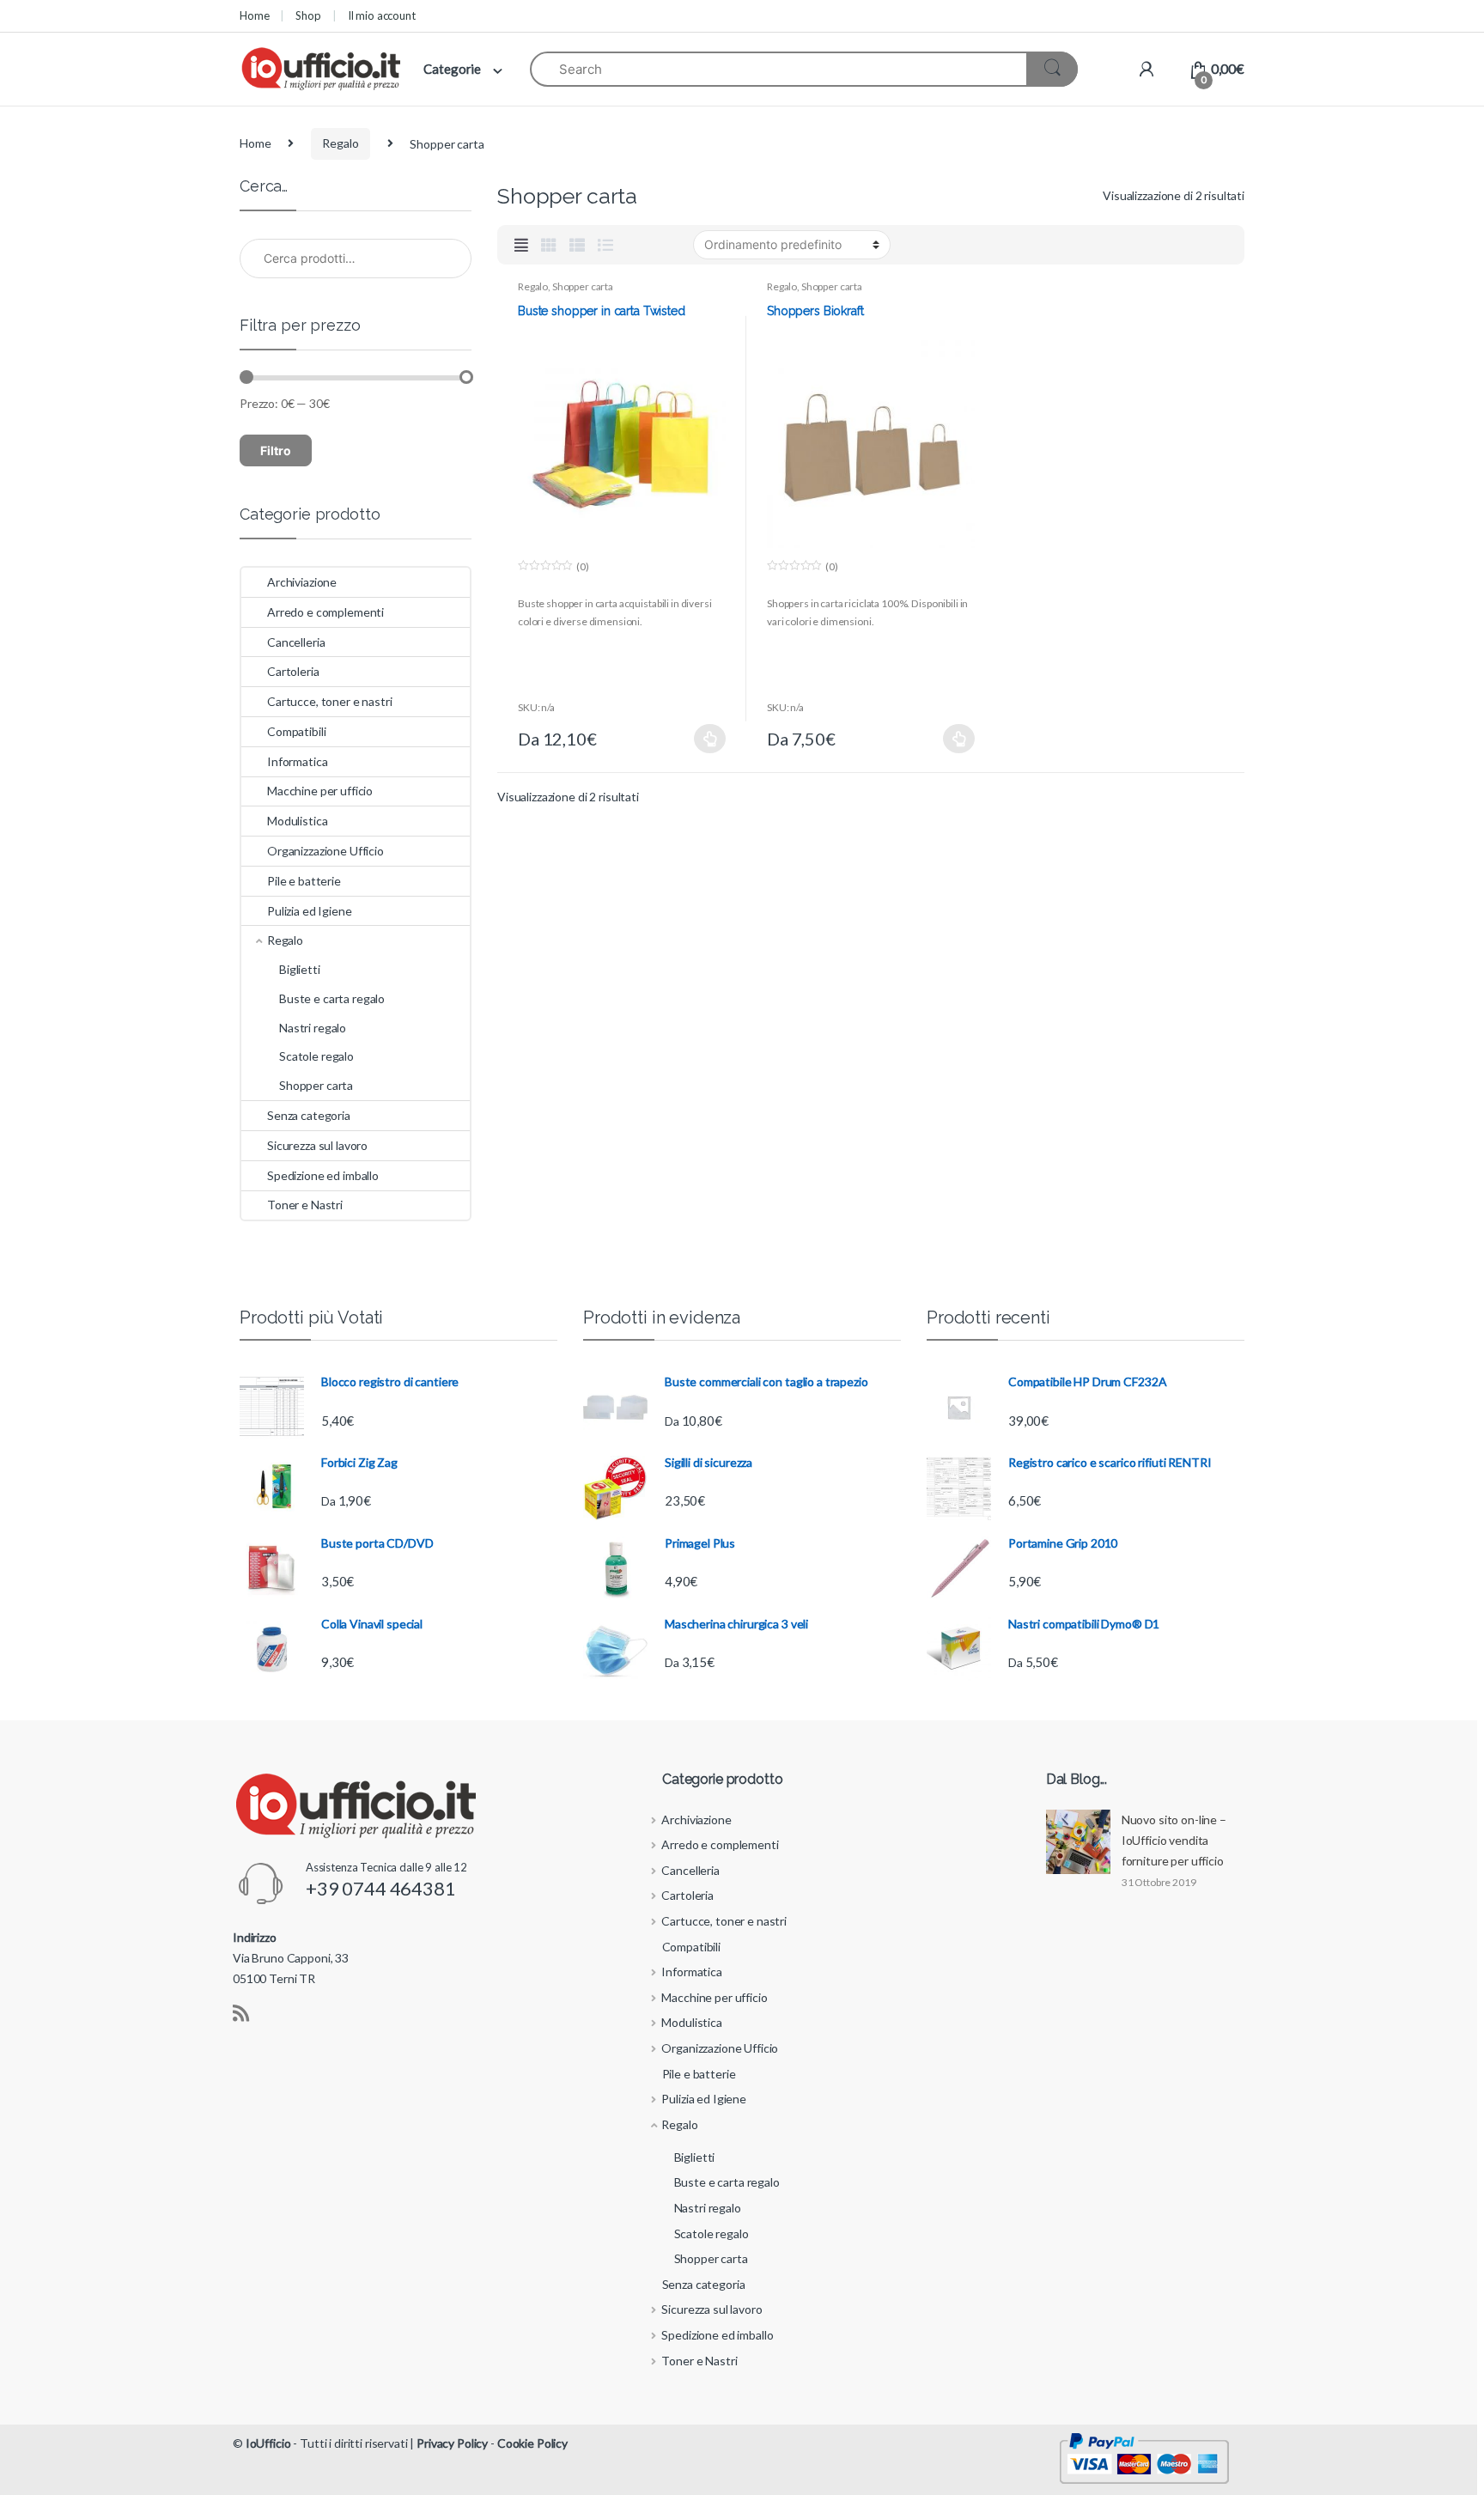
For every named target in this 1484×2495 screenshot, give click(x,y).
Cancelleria (296, 642)
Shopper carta (583, 286)
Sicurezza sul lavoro (317, 1145)
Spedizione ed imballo (323, 1175)
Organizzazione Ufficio (325, 851)
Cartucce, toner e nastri (330, 701)
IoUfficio (268, 2443)
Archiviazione (302, 582)
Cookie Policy (532, 2443)
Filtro (276, 450)
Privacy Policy (452, 2443)
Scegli (710, 739)
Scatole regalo (316, 1056)
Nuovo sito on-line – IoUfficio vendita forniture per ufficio (1174, 1840)
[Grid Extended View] (521, 245)
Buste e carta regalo (332, 998)
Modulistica (297, 821)
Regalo (340, 143)
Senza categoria (309, 1115)
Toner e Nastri (305, 1205)
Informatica (297, 761)
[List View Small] (577, 245)
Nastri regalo (313, 1028)
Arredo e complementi (325, 612)
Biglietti (300, 969)
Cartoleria (293, 671)
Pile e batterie (304, 881)
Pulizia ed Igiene (310, 911)
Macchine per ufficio (320, 791)
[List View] (605, 245)
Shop (308, 15)
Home (254, 15)
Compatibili (296, 731)
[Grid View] (549, 245)
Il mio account (382, 15)
